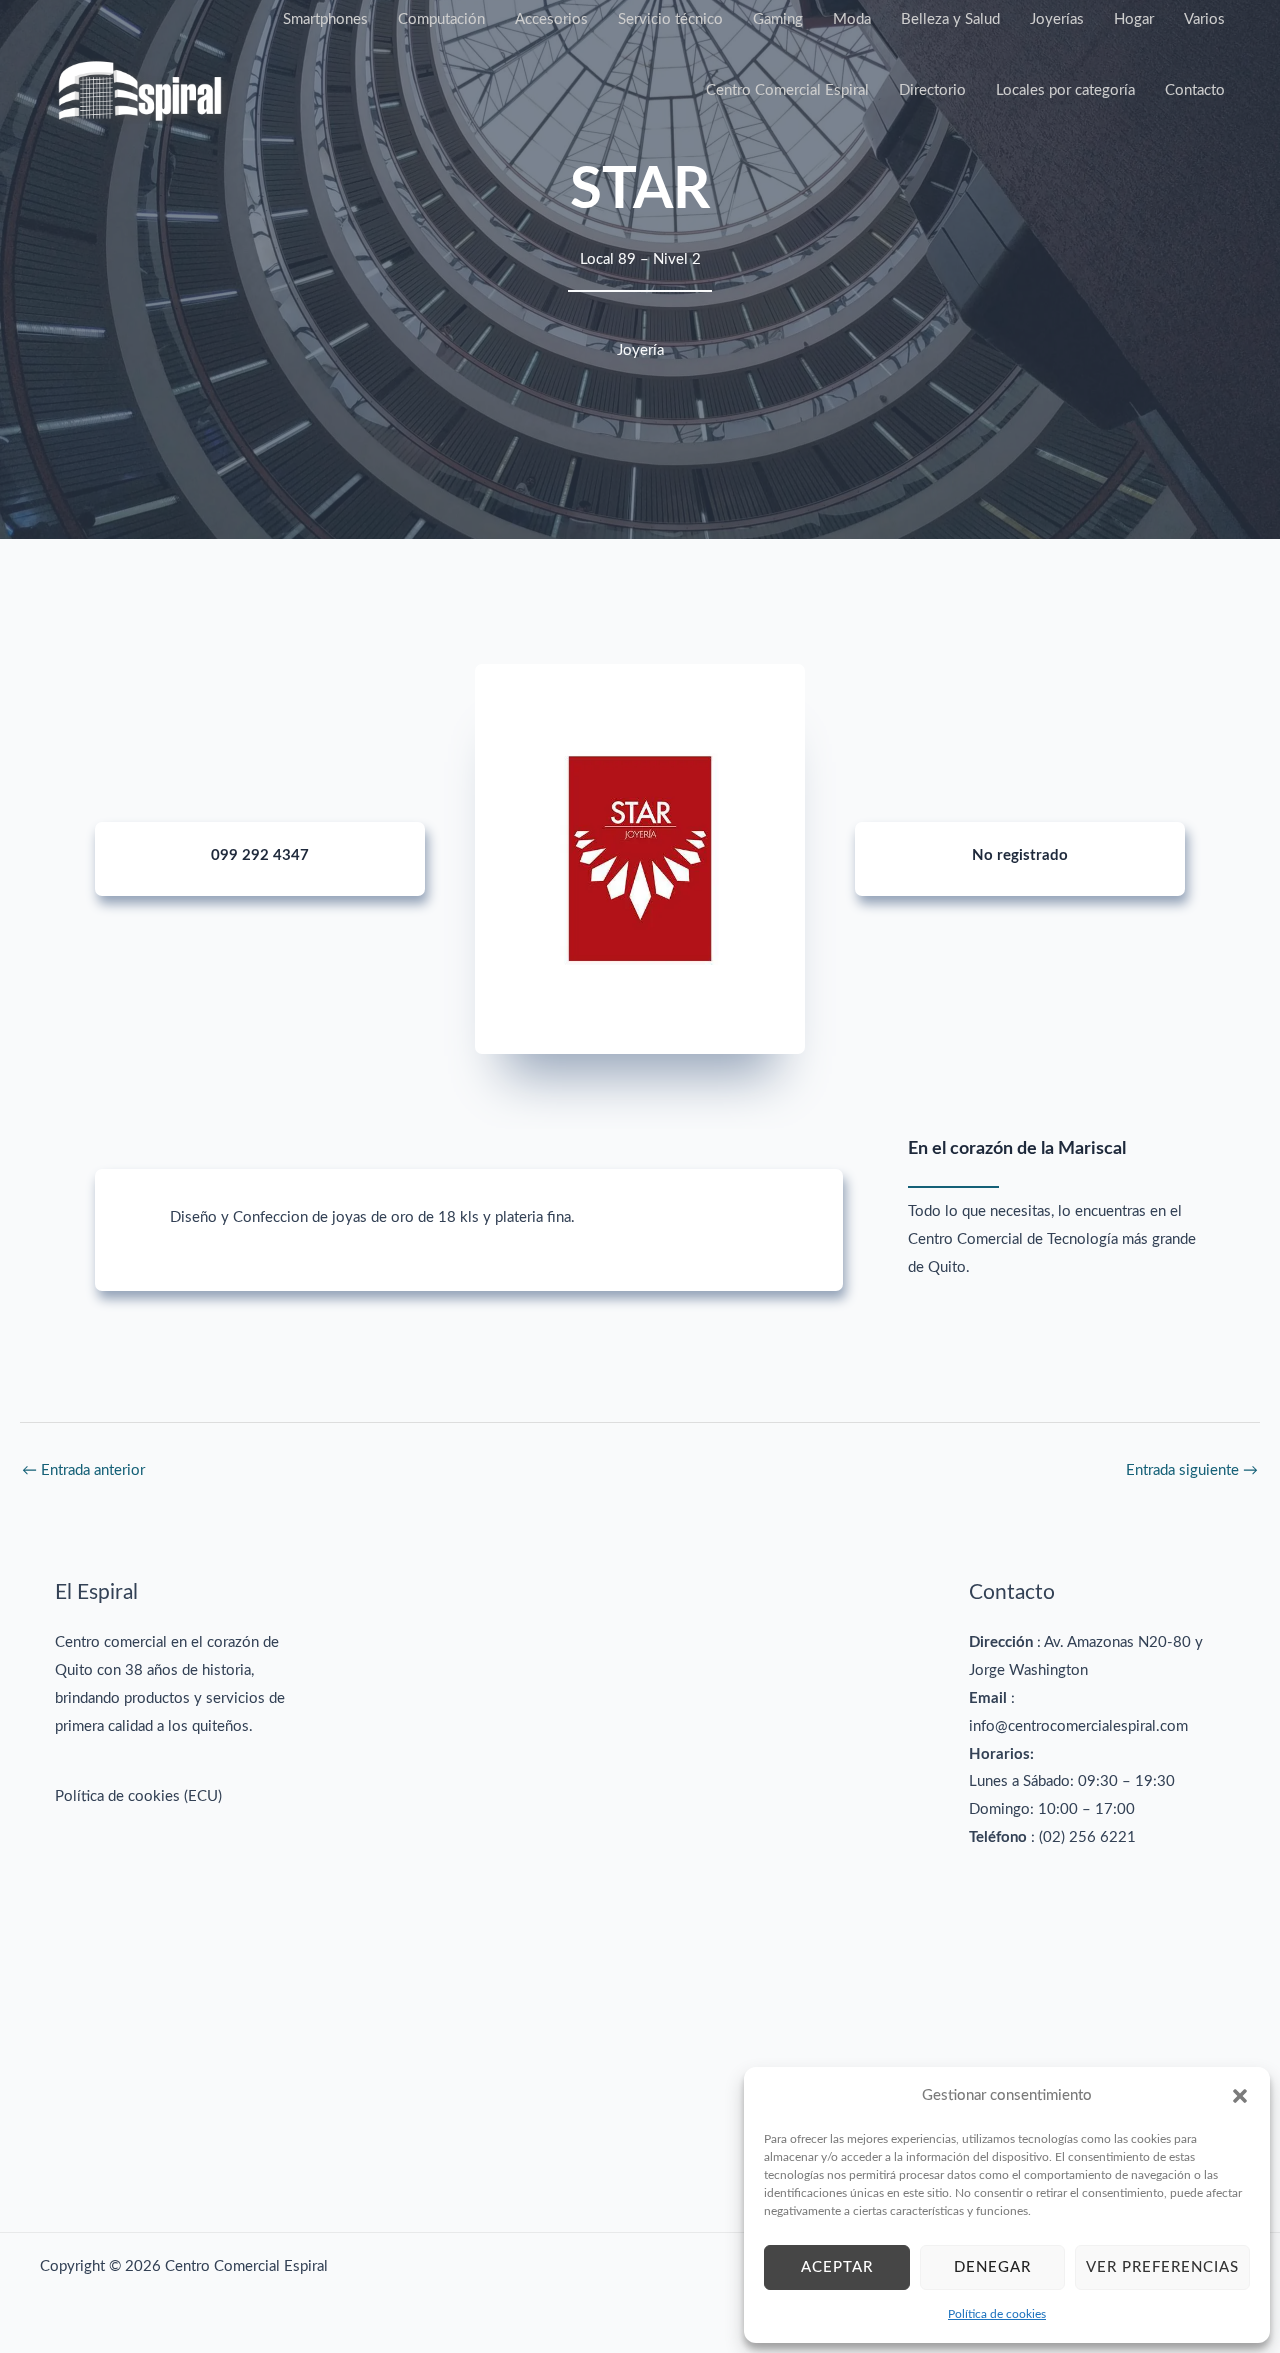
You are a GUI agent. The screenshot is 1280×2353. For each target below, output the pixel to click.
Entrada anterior (83, 1470)
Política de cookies (997, 2314)
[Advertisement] (640, 1877)
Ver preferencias (1162, 2267)
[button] (1240, 2096)
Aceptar (837, 2267)
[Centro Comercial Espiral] (140, 90)
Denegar (992, 2267)
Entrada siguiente (1192, 1470)
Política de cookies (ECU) (138, 1796)
